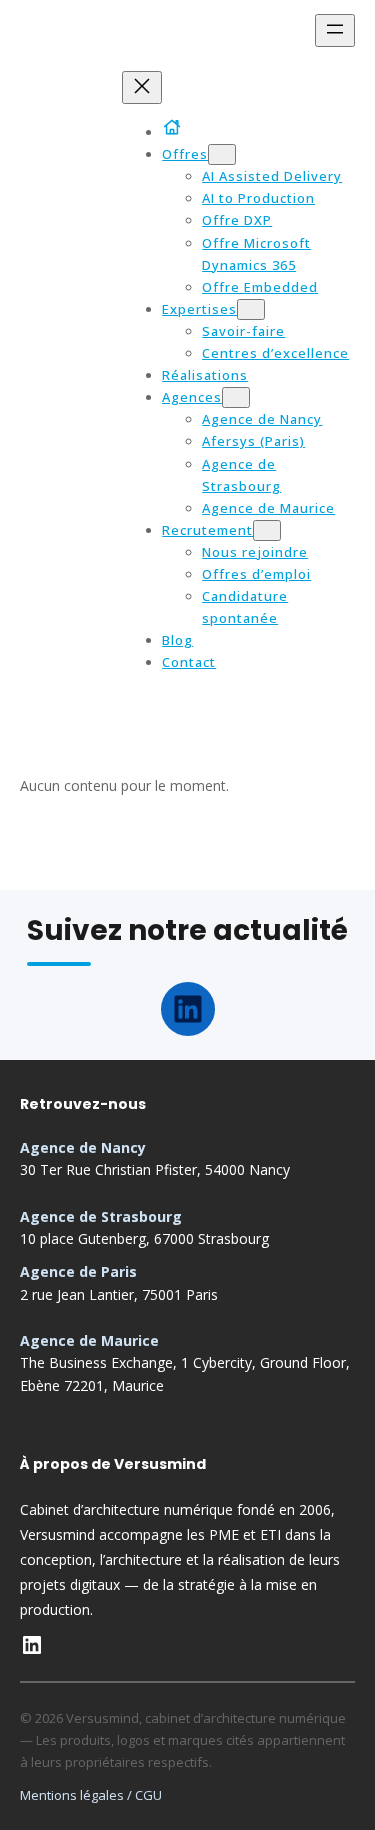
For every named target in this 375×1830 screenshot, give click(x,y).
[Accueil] (175, 127)
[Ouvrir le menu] (335, 30)
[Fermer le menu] (142, 87)
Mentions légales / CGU (91, 1795)
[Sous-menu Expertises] (251, 309)
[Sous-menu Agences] (236, 397)
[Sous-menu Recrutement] (267, 530)
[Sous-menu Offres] (222, 154)
